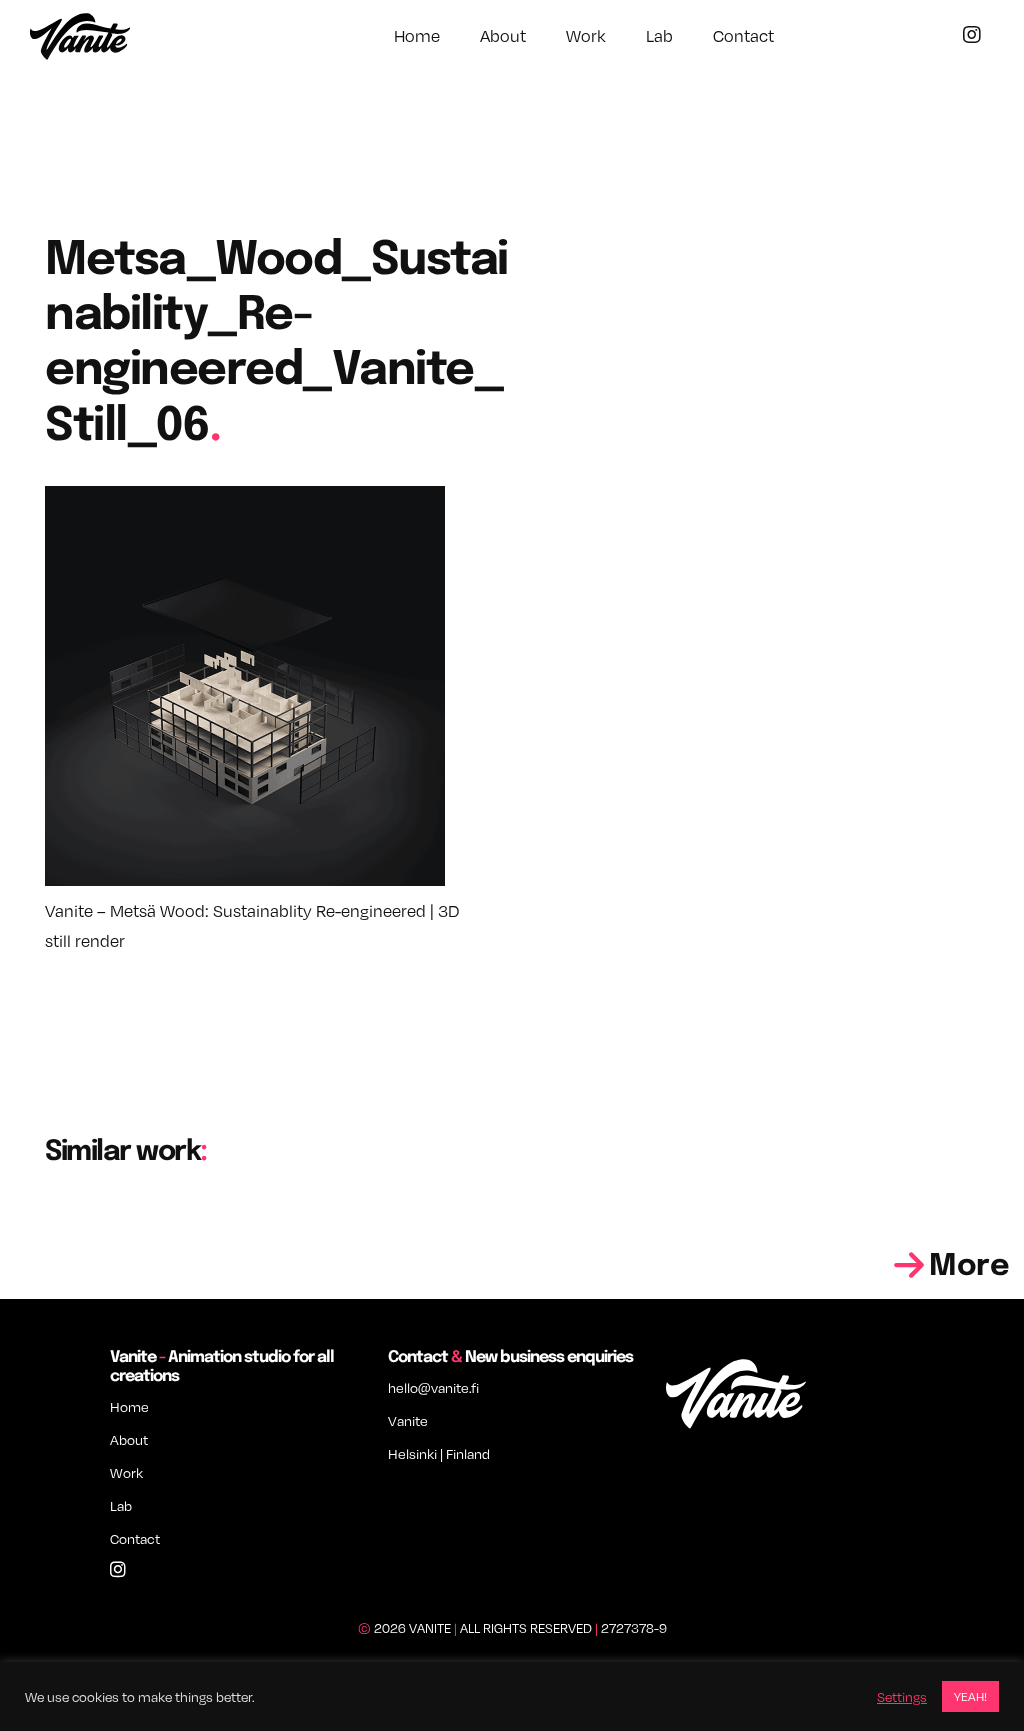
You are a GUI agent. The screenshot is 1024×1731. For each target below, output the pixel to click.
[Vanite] (80, 39)
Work (586, 36)
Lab (659, 36)
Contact (743, 36)
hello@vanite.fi (433, 1387)
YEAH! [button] (970, 1696)
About (503, 36)
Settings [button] (902, 1697)
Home (417, 36)
